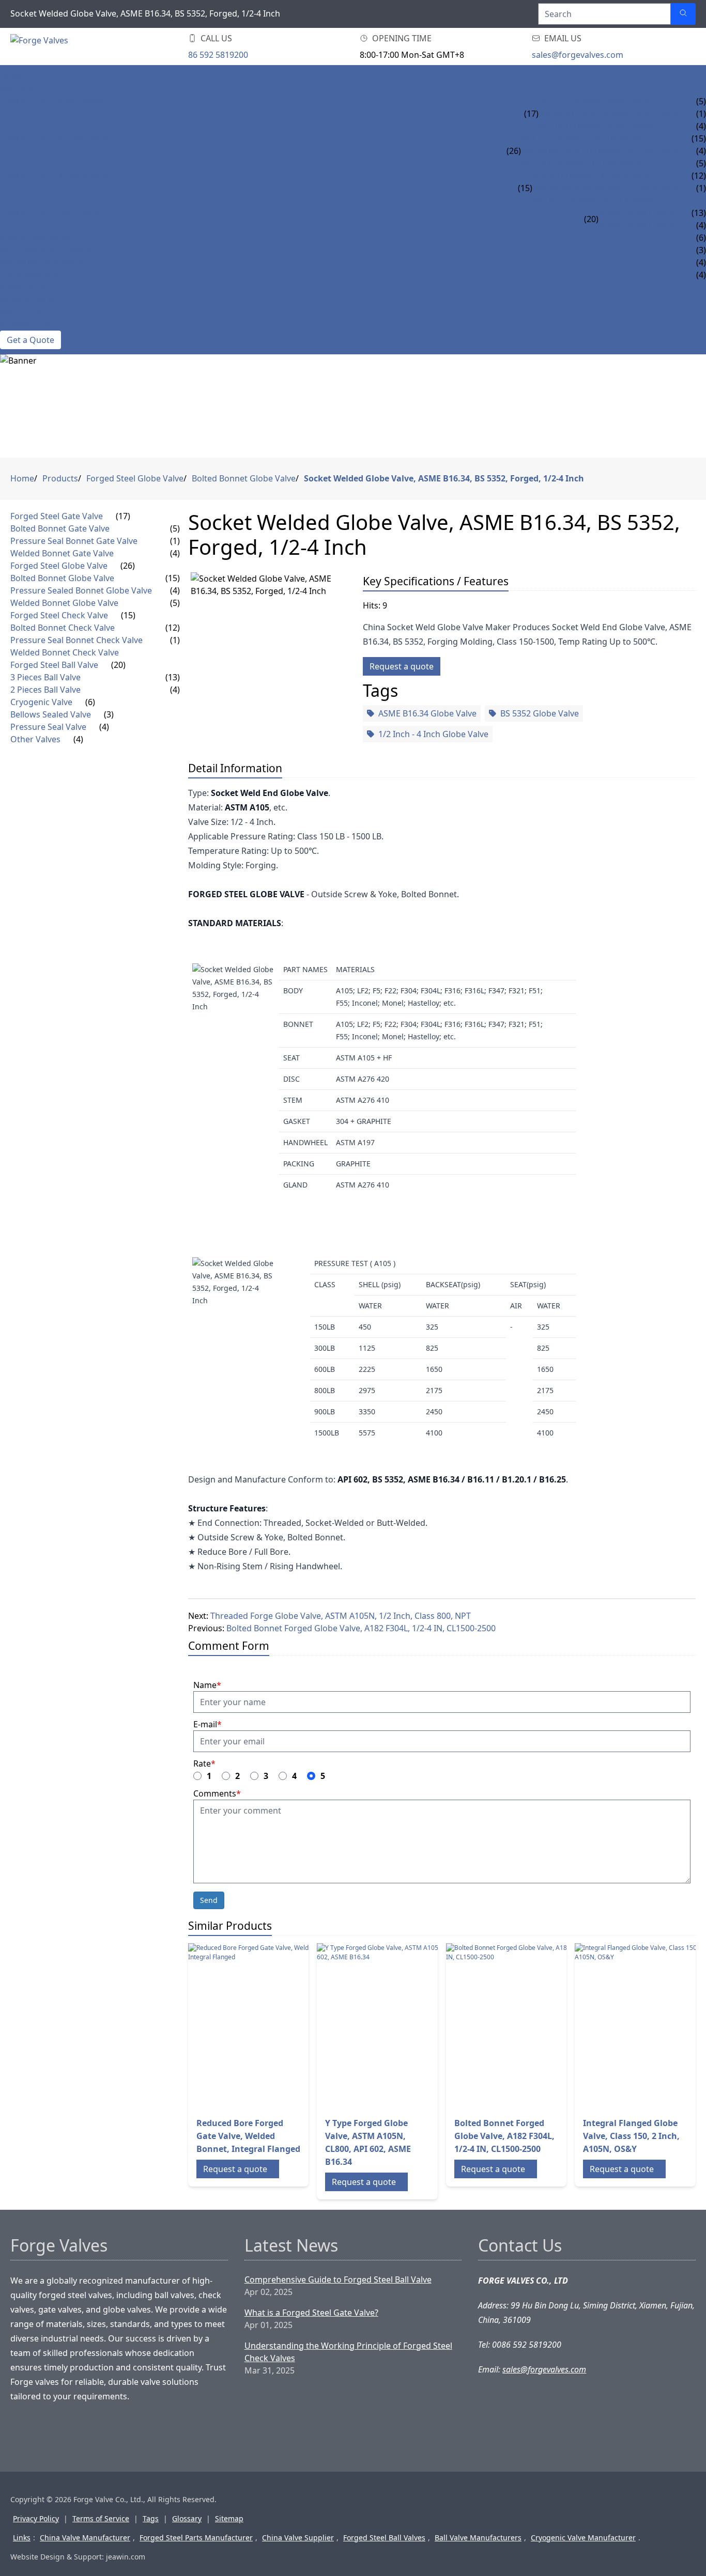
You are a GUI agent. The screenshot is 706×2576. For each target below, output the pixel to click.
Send (209, 1900)
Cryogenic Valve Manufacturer (583, 2538)
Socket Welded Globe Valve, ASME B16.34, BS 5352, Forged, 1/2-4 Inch (444, 478)
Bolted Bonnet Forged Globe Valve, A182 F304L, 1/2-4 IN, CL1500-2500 (361, 1628)
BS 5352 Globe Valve (540, 713)
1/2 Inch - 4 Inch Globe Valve (433, 734)
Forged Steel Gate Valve (53, 101)
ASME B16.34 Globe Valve (427, 713)
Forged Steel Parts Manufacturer (196, 2538)
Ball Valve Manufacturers (478, 2538)
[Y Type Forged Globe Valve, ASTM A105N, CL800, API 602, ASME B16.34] (400, 2026)
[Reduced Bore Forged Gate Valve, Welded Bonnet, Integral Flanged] (271, 2026)
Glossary (187, 2518)
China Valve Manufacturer (85, 2538)
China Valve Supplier (298, 2538)
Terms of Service (101, 2518)
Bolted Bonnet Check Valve (593, 176)
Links (22, 2538)
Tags (151, 2518)
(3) (109, 714)
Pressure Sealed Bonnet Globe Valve (602, 151)
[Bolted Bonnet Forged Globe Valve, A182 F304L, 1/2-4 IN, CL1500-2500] (529, 2026)
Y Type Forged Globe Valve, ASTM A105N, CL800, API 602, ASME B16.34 (368, 2142)
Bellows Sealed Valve (47, 250)
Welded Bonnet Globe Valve (583, 163)
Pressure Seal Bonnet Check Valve (608, 188)
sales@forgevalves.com (578, 55)
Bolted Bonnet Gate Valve (596, 101)
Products (22, 89)
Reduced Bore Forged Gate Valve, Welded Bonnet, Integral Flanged (248, 2136)
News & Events (32, 300)
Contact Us (25, 324)
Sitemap (229, 2518)
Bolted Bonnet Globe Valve (582, 138)
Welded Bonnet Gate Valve (597, 126)
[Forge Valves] (93, 47)
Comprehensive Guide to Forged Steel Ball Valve (338, 2280)
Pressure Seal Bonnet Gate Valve (611, 114)
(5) (175, 528)
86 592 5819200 (218, 55)
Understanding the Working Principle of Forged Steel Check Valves (348, 2352)
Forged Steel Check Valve (56, 176)
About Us (20, 312)
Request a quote (402, 666)
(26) (514, 151)
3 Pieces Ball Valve (639, 213)
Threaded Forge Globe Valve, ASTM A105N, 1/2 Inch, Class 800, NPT (341, 1616)
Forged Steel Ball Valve (52, 213)
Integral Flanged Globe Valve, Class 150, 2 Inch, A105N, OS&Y (631, 2136)
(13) (173, 677)
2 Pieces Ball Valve (639, 225)
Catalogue (24, 287)
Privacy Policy (36, 2518)
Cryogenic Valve (36, 238)
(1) (175, 541)
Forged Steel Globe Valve (56, 138)
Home (13, 76)
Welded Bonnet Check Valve (594, 200)
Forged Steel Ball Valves (384, 2538)
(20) (591, 219)
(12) (173, 628)
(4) (175, 553)
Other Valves (29, 275)
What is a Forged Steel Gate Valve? (311, 2313)
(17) (531, 114)
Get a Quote (30, 340)
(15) (525, 188)
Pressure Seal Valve (43, 262)
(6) (90, 702)
